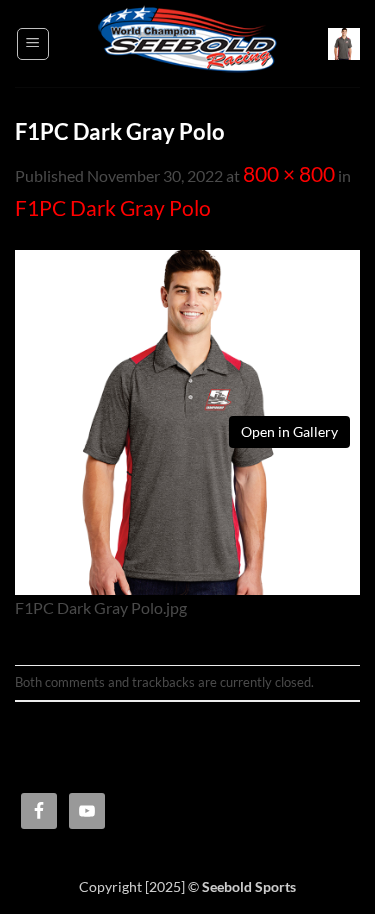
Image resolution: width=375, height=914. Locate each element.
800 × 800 (289, 174)
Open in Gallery (289, 431)
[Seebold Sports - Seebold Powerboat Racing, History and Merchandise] (188, 43)
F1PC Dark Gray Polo (113, 208)
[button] (33, 44)
